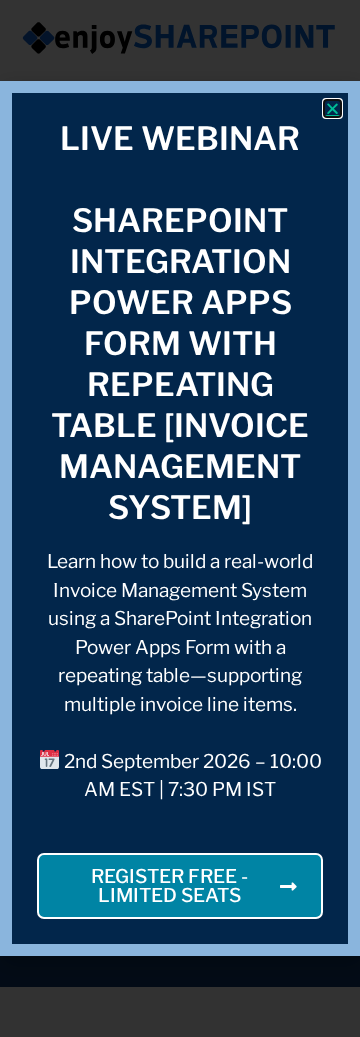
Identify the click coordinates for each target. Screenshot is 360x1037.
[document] (180, 518)
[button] (332, 108)
